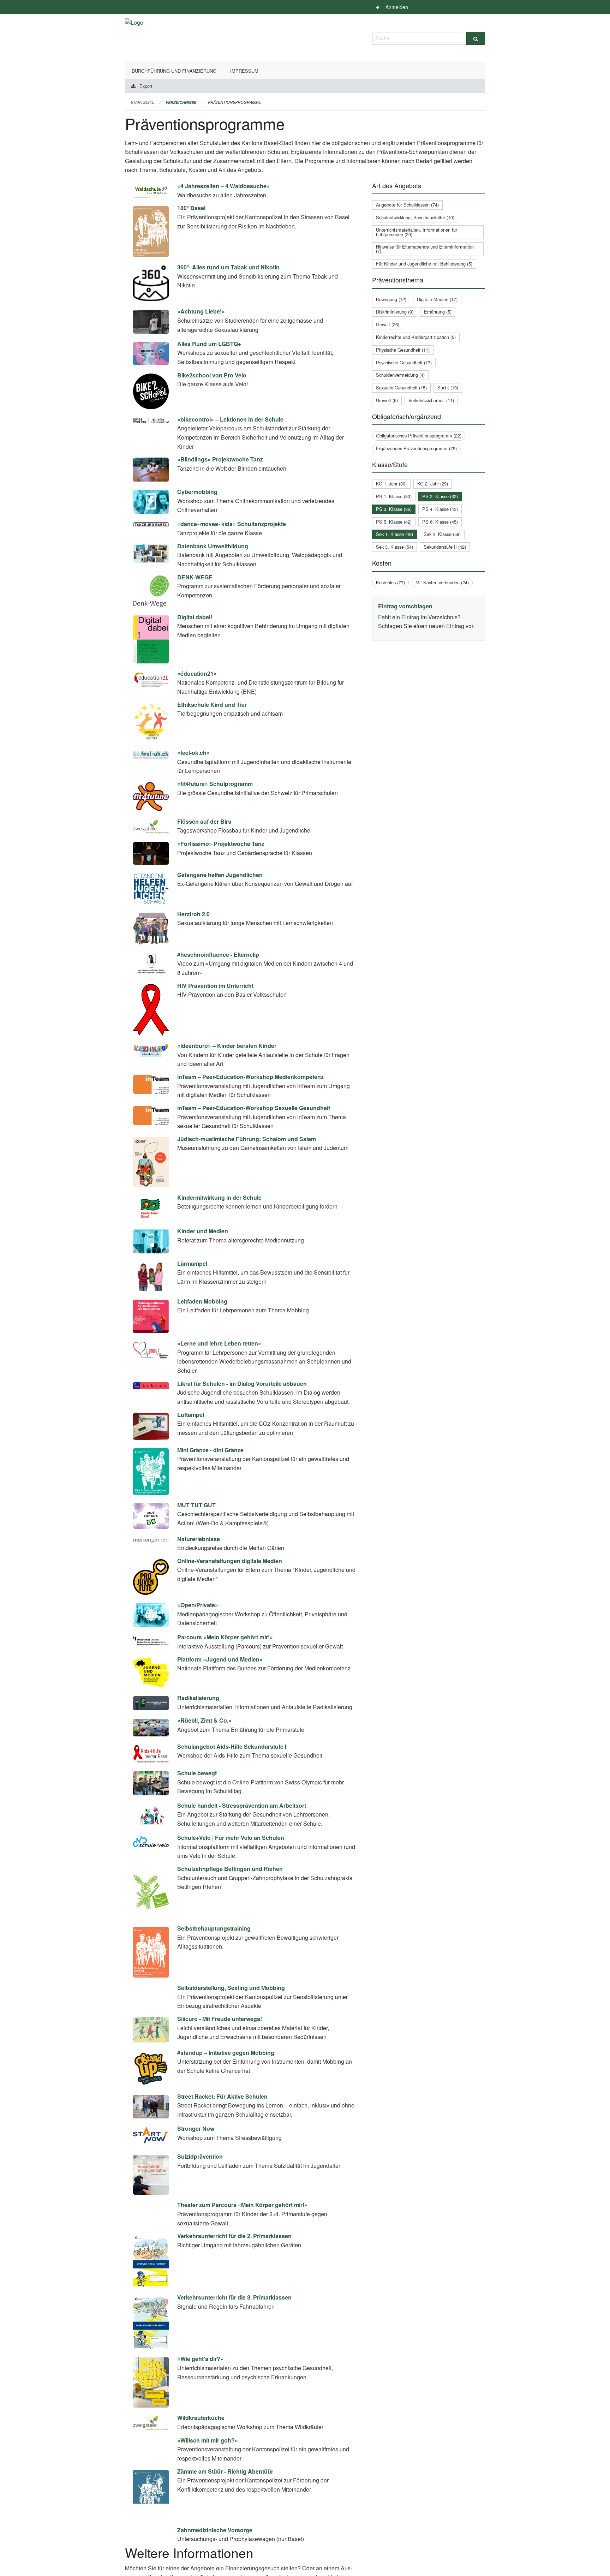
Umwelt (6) (387, 400)
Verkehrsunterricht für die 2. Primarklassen (234, 2264)
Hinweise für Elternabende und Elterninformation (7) (425, 249)
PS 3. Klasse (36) (394, 509)
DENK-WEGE (195, 577)
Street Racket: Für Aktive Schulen (222, 2124)
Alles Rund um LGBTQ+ (209, 344)
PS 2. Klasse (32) (440, 496)
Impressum (244, 71)
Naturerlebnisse (199, 1539)
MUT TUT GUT (196, 1505)
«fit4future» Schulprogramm (215, 784)
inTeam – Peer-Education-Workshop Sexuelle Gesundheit (254, 1108)
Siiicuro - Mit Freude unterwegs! (220, 2047)
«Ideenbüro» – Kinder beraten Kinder (227, 1046)
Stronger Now (196, 2157)
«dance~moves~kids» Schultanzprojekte (232, 524)
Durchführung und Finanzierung (174, 71)
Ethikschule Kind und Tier (212, 705)
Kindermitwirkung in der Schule (219, 1197)
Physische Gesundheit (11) (403, 350)
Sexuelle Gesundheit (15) (401, 387)
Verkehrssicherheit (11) (431, 400)
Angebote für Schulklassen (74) (407, 205)
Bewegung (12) (391, 299)
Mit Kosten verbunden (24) (442, 582)
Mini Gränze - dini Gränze (210, 1450)
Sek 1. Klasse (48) (394, 534)
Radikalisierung (198, 1698)
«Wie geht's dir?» (200, 2387)
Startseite (142, 102)
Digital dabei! (195, 617)
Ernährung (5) (438, 312)
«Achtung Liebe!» (201, 311)
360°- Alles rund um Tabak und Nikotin (228, 267)
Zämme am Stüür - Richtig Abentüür (225, 2527)
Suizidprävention (200, 2185)
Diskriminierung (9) (395, 312)
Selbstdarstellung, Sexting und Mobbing (231, 1988)
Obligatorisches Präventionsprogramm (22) (419, 436)
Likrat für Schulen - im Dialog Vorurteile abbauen (242, 1384)
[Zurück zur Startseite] (134, 37)
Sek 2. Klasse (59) (442, 534)
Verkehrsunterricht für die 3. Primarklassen (234, 2325)
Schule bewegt (197, 1773)
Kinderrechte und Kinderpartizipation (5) (416, 337)
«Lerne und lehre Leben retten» (219, 1343)
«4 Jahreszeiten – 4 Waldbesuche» (223, 186)
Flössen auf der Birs (204, 821)
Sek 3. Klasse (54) (394, 547)
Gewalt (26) (388, 324)
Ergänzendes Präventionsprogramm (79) (416, 448)
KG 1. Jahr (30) (391, 484)
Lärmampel (192, 1263)
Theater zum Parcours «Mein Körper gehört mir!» (242, 2233)
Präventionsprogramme (234, 102)
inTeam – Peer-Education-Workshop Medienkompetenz (250, 1077)
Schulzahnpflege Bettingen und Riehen (230, 1869)
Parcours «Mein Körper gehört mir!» (225, 1637)
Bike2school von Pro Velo (212, 375)
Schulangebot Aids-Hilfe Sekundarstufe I (232, 1746)
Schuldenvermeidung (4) (400, 375)
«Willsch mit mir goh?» (208, 2468)
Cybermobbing (197, 492)
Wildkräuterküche (201, 2446)
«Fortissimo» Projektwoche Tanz (221, 844)
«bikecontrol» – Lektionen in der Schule (230, 419)
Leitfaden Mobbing (202, 1301)
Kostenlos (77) (390, 582)
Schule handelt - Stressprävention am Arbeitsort (242, 1805)
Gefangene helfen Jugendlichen (220, 875)
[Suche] (476, 38)
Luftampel (191, 1415)
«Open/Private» (198, 1605)
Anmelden (397, 7)
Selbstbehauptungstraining (214, 1928)
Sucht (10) (448, 387)
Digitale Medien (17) (437, 299)
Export (146, 86)
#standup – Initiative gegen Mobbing (226, 2080)
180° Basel (191, 208)
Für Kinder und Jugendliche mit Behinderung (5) (424, 264)
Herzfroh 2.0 (193, 914)
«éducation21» (197, 673)
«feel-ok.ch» (193, 753)
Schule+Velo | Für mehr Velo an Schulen (231, 1838)
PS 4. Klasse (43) (440, 509)
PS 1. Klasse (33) (394, 496)
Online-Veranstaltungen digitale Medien (230, 1561)
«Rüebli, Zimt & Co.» (204, 1720)
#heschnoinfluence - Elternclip (218, 955)
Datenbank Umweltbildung (213, 546)
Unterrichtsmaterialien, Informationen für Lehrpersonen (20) (417, 232)
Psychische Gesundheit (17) (404, 362)
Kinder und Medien (203, 1231)
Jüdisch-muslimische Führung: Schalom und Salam (247, 1139)
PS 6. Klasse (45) (440, 522)
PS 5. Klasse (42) (394, 522)
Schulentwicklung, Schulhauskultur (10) (415, 217)
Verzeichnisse (181, 102)
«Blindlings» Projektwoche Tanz (220, 459)
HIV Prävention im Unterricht (215, 986)
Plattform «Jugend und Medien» (220, 1659)
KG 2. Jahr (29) (433, 484)
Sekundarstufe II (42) (445, 547)
